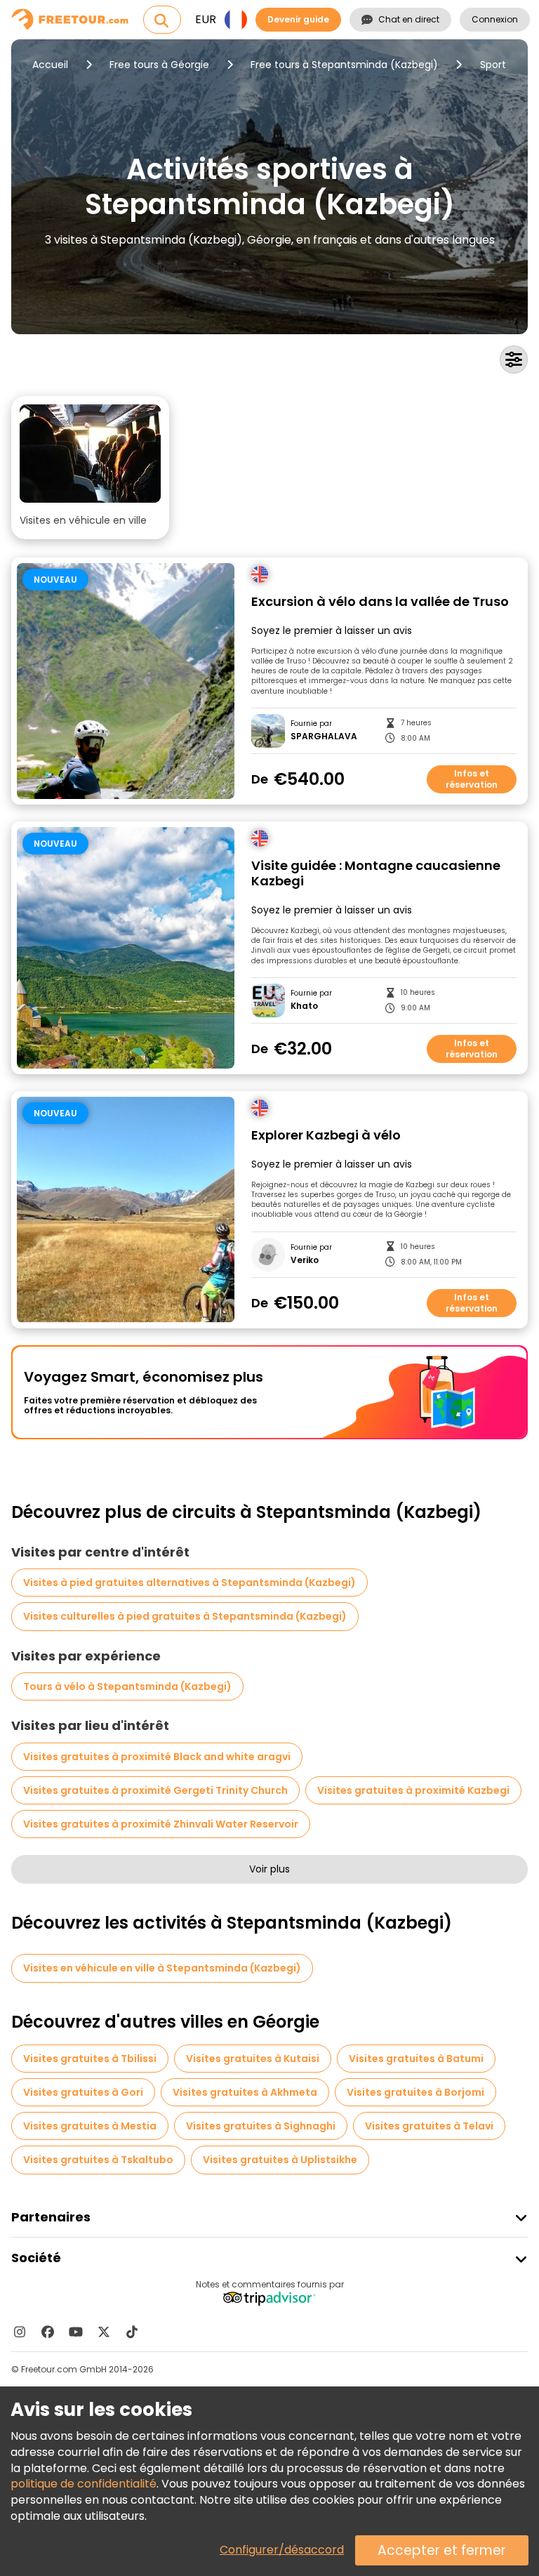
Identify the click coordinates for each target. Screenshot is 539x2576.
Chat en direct (409, 19)
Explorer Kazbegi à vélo (326, 1136)
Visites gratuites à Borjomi (415, 2092)
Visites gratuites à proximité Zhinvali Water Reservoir (161, 1824)
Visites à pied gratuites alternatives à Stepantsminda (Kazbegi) (189, 1583)
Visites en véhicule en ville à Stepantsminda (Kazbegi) (162, 1968)
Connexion (495, 19)
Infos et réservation (472, 779)
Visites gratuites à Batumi (416, 2059)
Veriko (305, 1260)
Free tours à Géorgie (159, 65)
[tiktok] (132, 2332)
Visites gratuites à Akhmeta (245, 2092)
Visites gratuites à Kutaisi (253, 2059)
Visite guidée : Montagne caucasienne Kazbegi (376, 874)
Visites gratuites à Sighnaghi (261, 2126)
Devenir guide (298, 19)
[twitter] (104, 2332)
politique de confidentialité (84, 2484)
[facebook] (48, 2332)
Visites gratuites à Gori (83, 2092)
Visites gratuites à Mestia (90, 2126)
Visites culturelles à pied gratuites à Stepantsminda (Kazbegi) (185, 1616)
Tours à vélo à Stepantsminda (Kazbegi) (127, 1686)
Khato (304, 1006)
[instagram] (20, 2332)
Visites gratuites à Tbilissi (90, 2059)
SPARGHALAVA (324, 737)
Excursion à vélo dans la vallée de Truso (380, 602)
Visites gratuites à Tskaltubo (98, 2160)
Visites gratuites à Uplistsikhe (280, 2160)
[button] (90, 468)
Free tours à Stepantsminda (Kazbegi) (344, 65)
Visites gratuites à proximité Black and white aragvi (157, 1757)
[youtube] (76, 2332)
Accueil (50, 65)
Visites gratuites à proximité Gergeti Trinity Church (155, 1790)
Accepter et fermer (442, 2550)
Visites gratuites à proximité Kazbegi (413, 1790)
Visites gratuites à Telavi (429, 2126)
